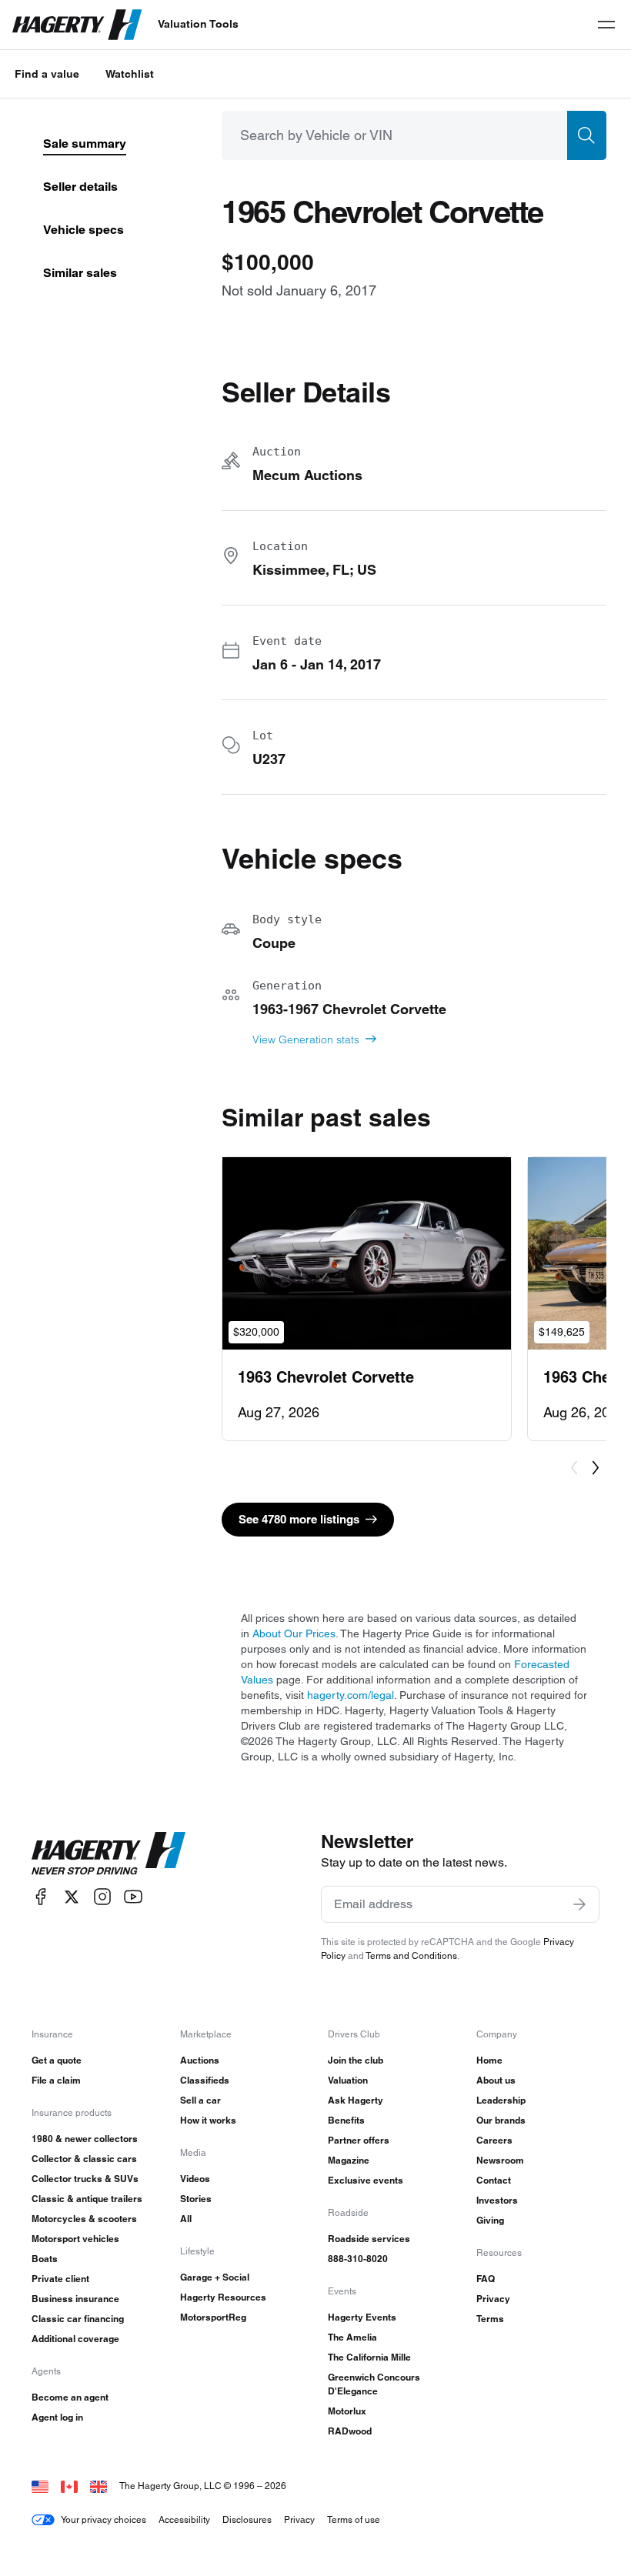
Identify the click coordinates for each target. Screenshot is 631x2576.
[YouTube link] (133, 1897)
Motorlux (347, 2411)
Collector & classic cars (84, 2159)
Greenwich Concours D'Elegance (374, 2384)
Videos (195, 2179)
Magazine (349, 2160)
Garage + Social (215, 2277)
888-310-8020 (358, 2259)
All (186, 2219)
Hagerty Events (362, 2317)
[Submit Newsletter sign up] (579, 1904)
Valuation (348, 2080)
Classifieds (205, 2080)
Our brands (501, 2120)
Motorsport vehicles (75, 2239)
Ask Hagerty (356, 2100)
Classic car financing (78, 2319)
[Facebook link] (41, 1897)
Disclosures (247, 2519)
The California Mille (369, 2357)
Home (489, 2060)
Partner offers (359, 2140)
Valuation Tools (198, 24)
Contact (494, 2180)
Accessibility (184, 2519)
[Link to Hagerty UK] (98, 2486)
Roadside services (369, 2239)
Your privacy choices (103, 2519)
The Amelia (352, 2337)
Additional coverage (75, 2339)
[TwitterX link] (72, 1897)
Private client (60, 2279)
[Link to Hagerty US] (40, 2486)
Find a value (47, 74)
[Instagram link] (102, 1897)
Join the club (356, 2060)
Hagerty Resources (223, 2297)
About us (496, 2080)
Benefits (346, 2120)
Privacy (493, 2299)
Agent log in (57, 2417)
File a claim (56, 2080)
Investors (497, 2200)
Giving (490, 2220)
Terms (490, 2319)
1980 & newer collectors (85, 2139)
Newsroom (500, 2160)
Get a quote (57, 2060)
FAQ (486, 2279)
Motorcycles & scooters (84, 2219)
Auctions (200, 2060)
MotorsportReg (213, 2317)
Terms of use (354, 2519)
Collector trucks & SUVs (85, 2179)
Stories (196, 2199)
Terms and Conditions (411, 1955)
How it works (208, 2120)
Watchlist (130, 74)
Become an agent (70, 2397)
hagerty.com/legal (351, 1695)
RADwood (350, 2431)
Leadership (501, 2100)
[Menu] (606, 25)
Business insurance (75, 2299)
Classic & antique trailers (87, 2199)
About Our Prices (294, 1633)
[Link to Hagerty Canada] (69, 2486)
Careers (494, 2140)
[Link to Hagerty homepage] (109, 1854)
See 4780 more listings (299, 1519)
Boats (45, 2259)
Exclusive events (366, 2180)
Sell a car (200, 2100)
